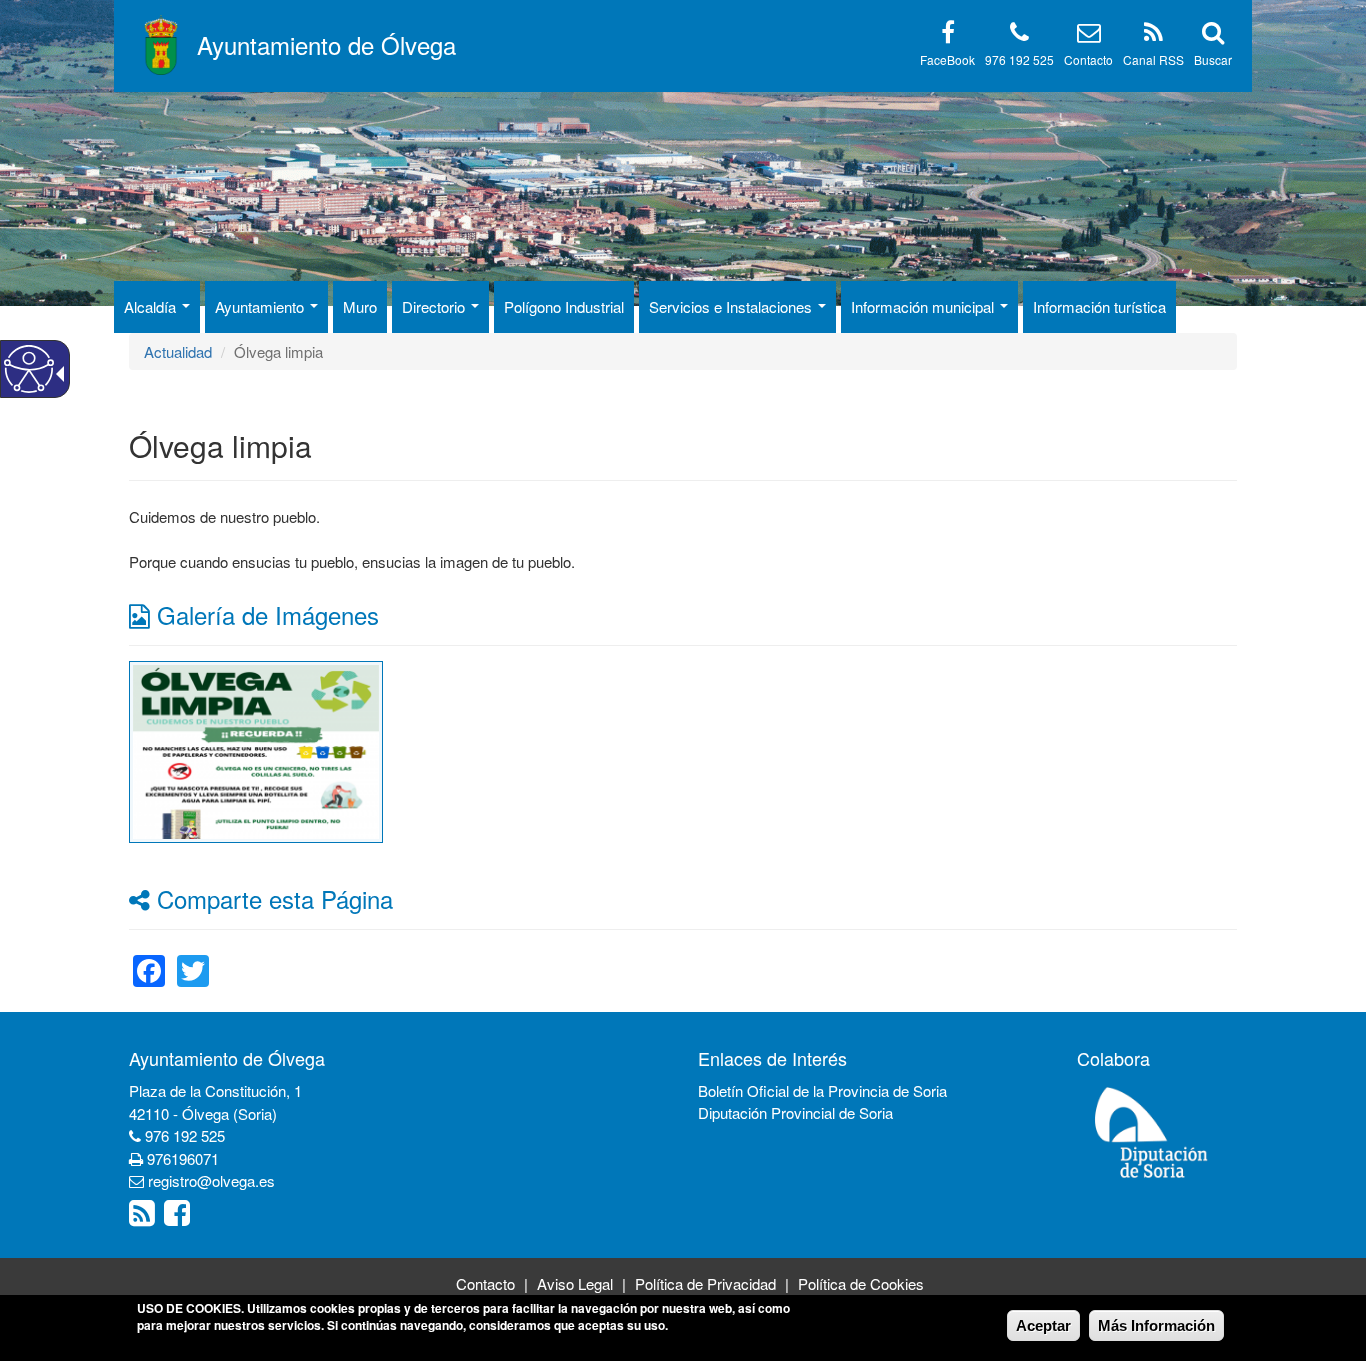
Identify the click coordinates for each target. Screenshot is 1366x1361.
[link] (256, 749)
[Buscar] (1213, 35)
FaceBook (947, 59)
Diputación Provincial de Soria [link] (795, 1112)
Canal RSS (1153, 59)
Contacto (1088, 59)
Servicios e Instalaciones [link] (732, 306)
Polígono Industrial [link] (564, 306)
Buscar (1213, 59)
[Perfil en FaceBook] (948, 35)
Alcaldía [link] (152, 306)
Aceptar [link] (1043, 1325)
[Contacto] (1089, 35)
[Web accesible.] (29, 369)
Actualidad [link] (178, 351)
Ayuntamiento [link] (261, 306)
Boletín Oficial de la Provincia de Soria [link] (822, 1090)
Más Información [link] (1156, 1325)
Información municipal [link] (924, 306)
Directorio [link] (435, 306)
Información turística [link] (1099, 306)
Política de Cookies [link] (861, 1283)
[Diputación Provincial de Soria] (1152, 1131)
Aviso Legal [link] (575, 1283)
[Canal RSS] (1153, 35)
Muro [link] (360, 306)
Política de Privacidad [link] (705, 1283)
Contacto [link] (485, 1283)
